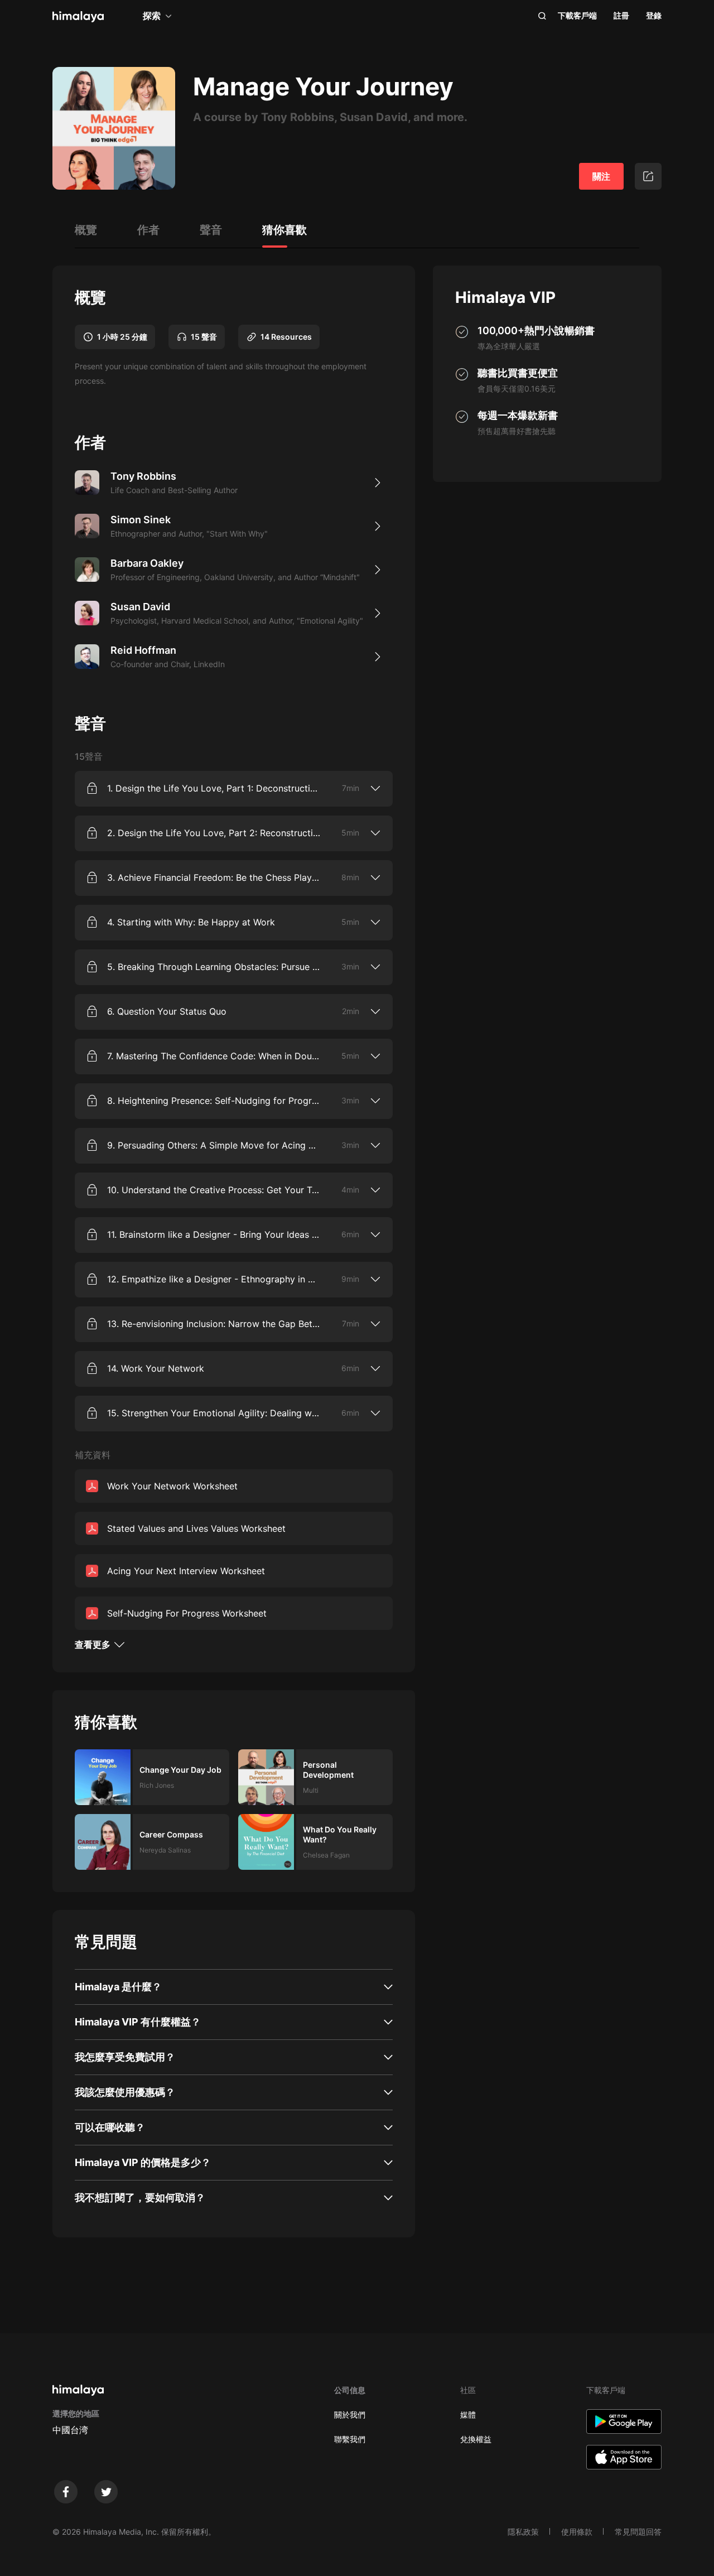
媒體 (468, 2415)
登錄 (654, 15)
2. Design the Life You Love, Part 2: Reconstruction (214, 833)
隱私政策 (523, 2532)
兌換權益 (476, 2439)
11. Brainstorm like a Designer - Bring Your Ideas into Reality (214, 1234)
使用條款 (577, 2532)
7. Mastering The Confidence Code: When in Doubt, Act (214, 1056)
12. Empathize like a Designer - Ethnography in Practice (214, 1279)
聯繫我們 (350, 2439)
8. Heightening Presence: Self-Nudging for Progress (214, 1101)
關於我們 (350, 2415)
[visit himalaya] (78, 17)
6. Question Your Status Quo (167, 1011)
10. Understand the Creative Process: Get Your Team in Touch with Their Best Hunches (214, 1190)
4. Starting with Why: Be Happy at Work (191, 922)
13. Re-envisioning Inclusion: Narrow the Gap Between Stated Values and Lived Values (214, 1324)
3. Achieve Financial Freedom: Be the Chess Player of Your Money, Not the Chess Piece (214, 877)
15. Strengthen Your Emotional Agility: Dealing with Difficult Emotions (214, 1413)
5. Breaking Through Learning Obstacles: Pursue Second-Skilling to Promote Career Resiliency (214, 967)
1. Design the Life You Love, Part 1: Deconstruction (214, 788)
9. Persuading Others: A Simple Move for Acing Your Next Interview (214, 1145)
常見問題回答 (638, 2532)
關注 (601, 176)
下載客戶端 (577, 15)
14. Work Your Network (156, 1368)
